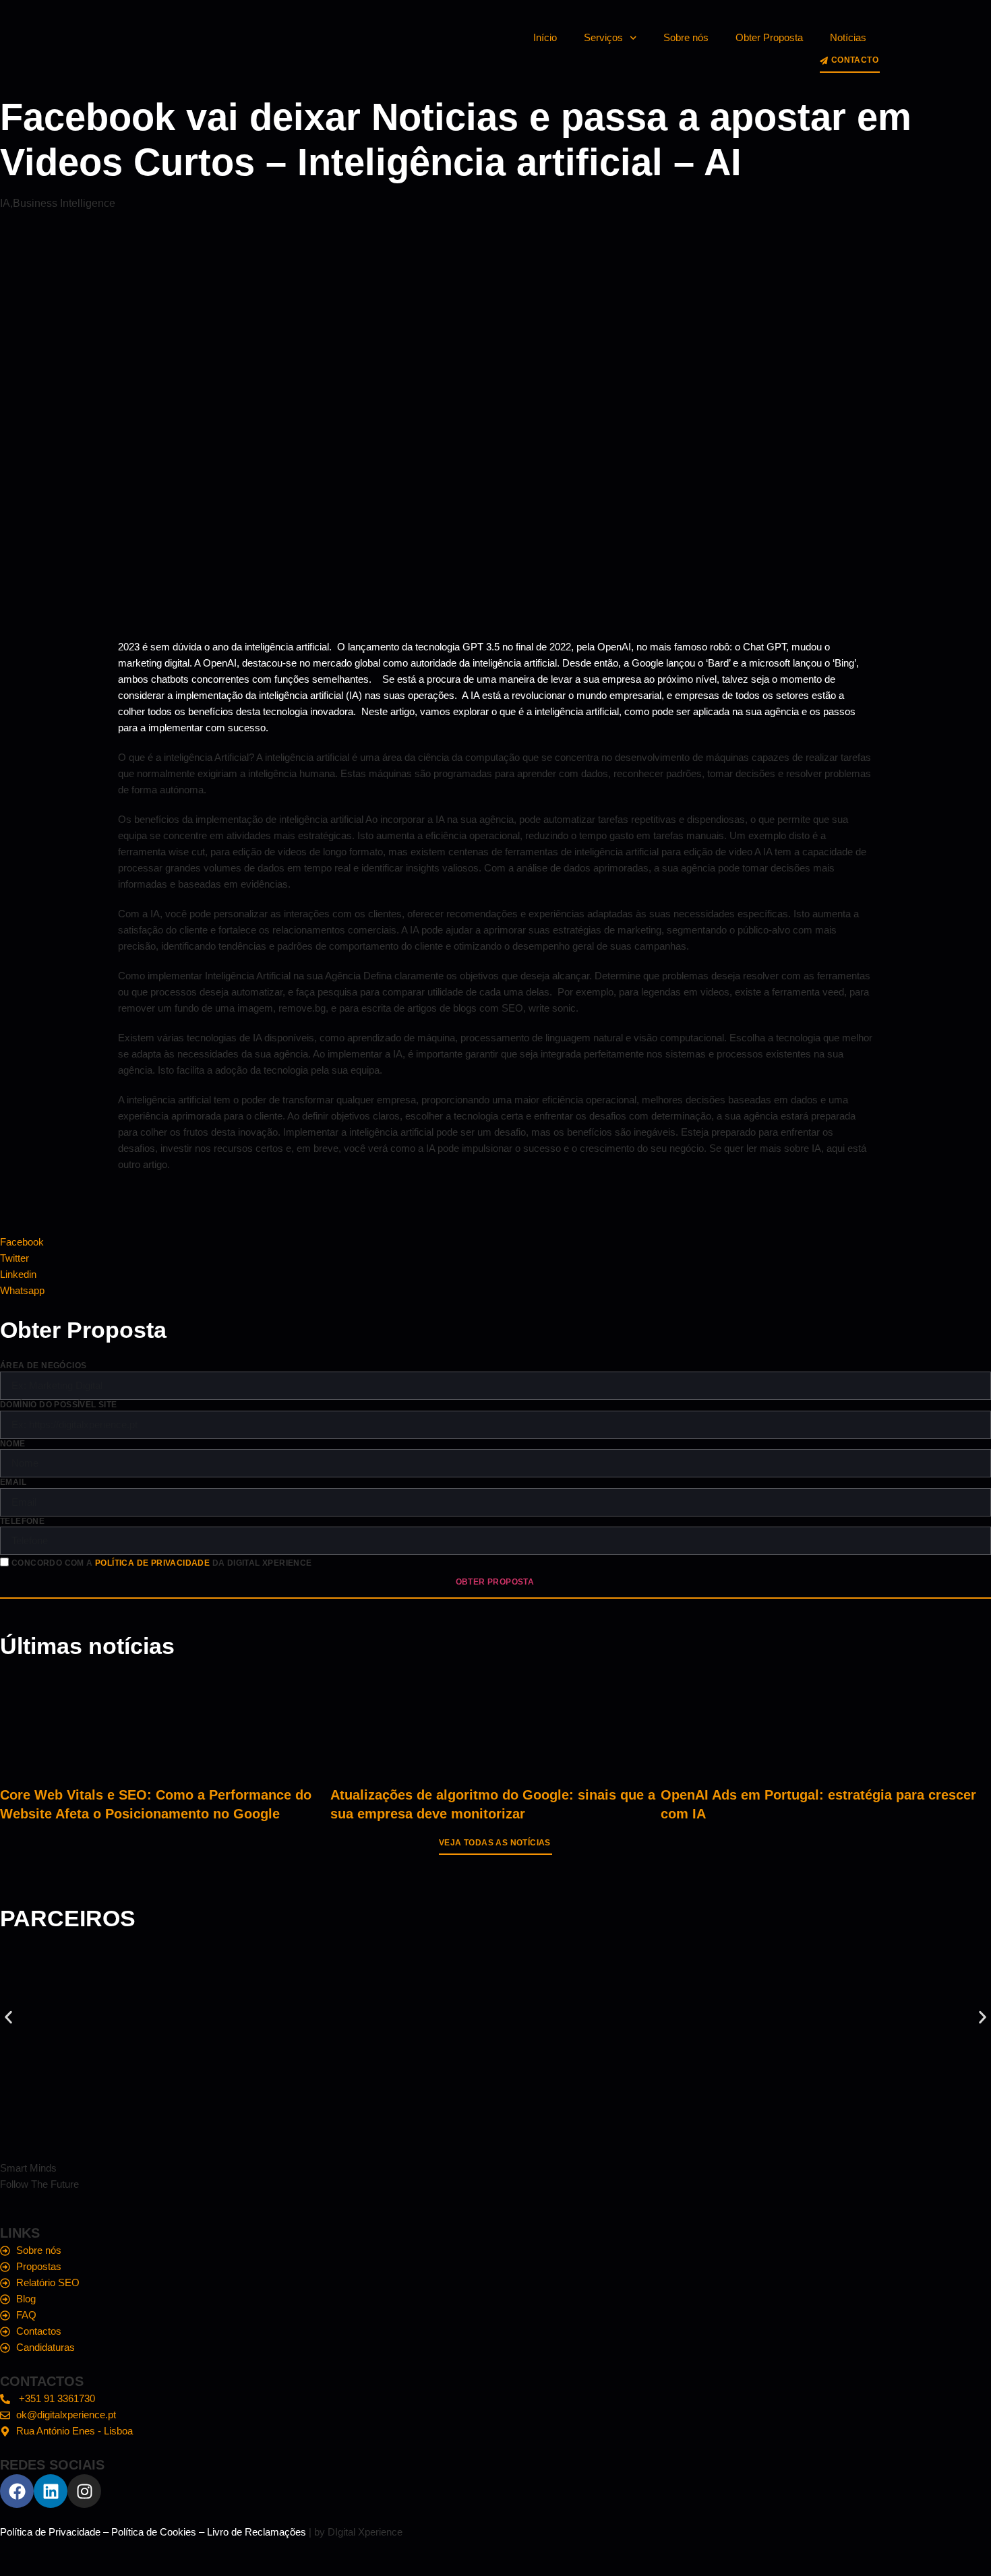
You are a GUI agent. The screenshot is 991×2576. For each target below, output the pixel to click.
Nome (13, 1444)
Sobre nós (686, 37)
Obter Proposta (769, 37)
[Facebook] (17, 2491)
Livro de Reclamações (257, 2532)
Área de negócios (43, 1366)
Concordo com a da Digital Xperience (162, 1564)
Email (13, 1482)
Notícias (848, 37)
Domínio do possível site (59, 1405)
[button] (8, 2018)
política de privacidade (152, 1564)
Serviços (603, 37)
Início (545, 37)
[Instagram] (84, 2491)
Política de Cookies (154, 2532)
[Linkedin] (51, 2491)
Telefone (22, 1521)
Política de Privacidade (50, 2532)
